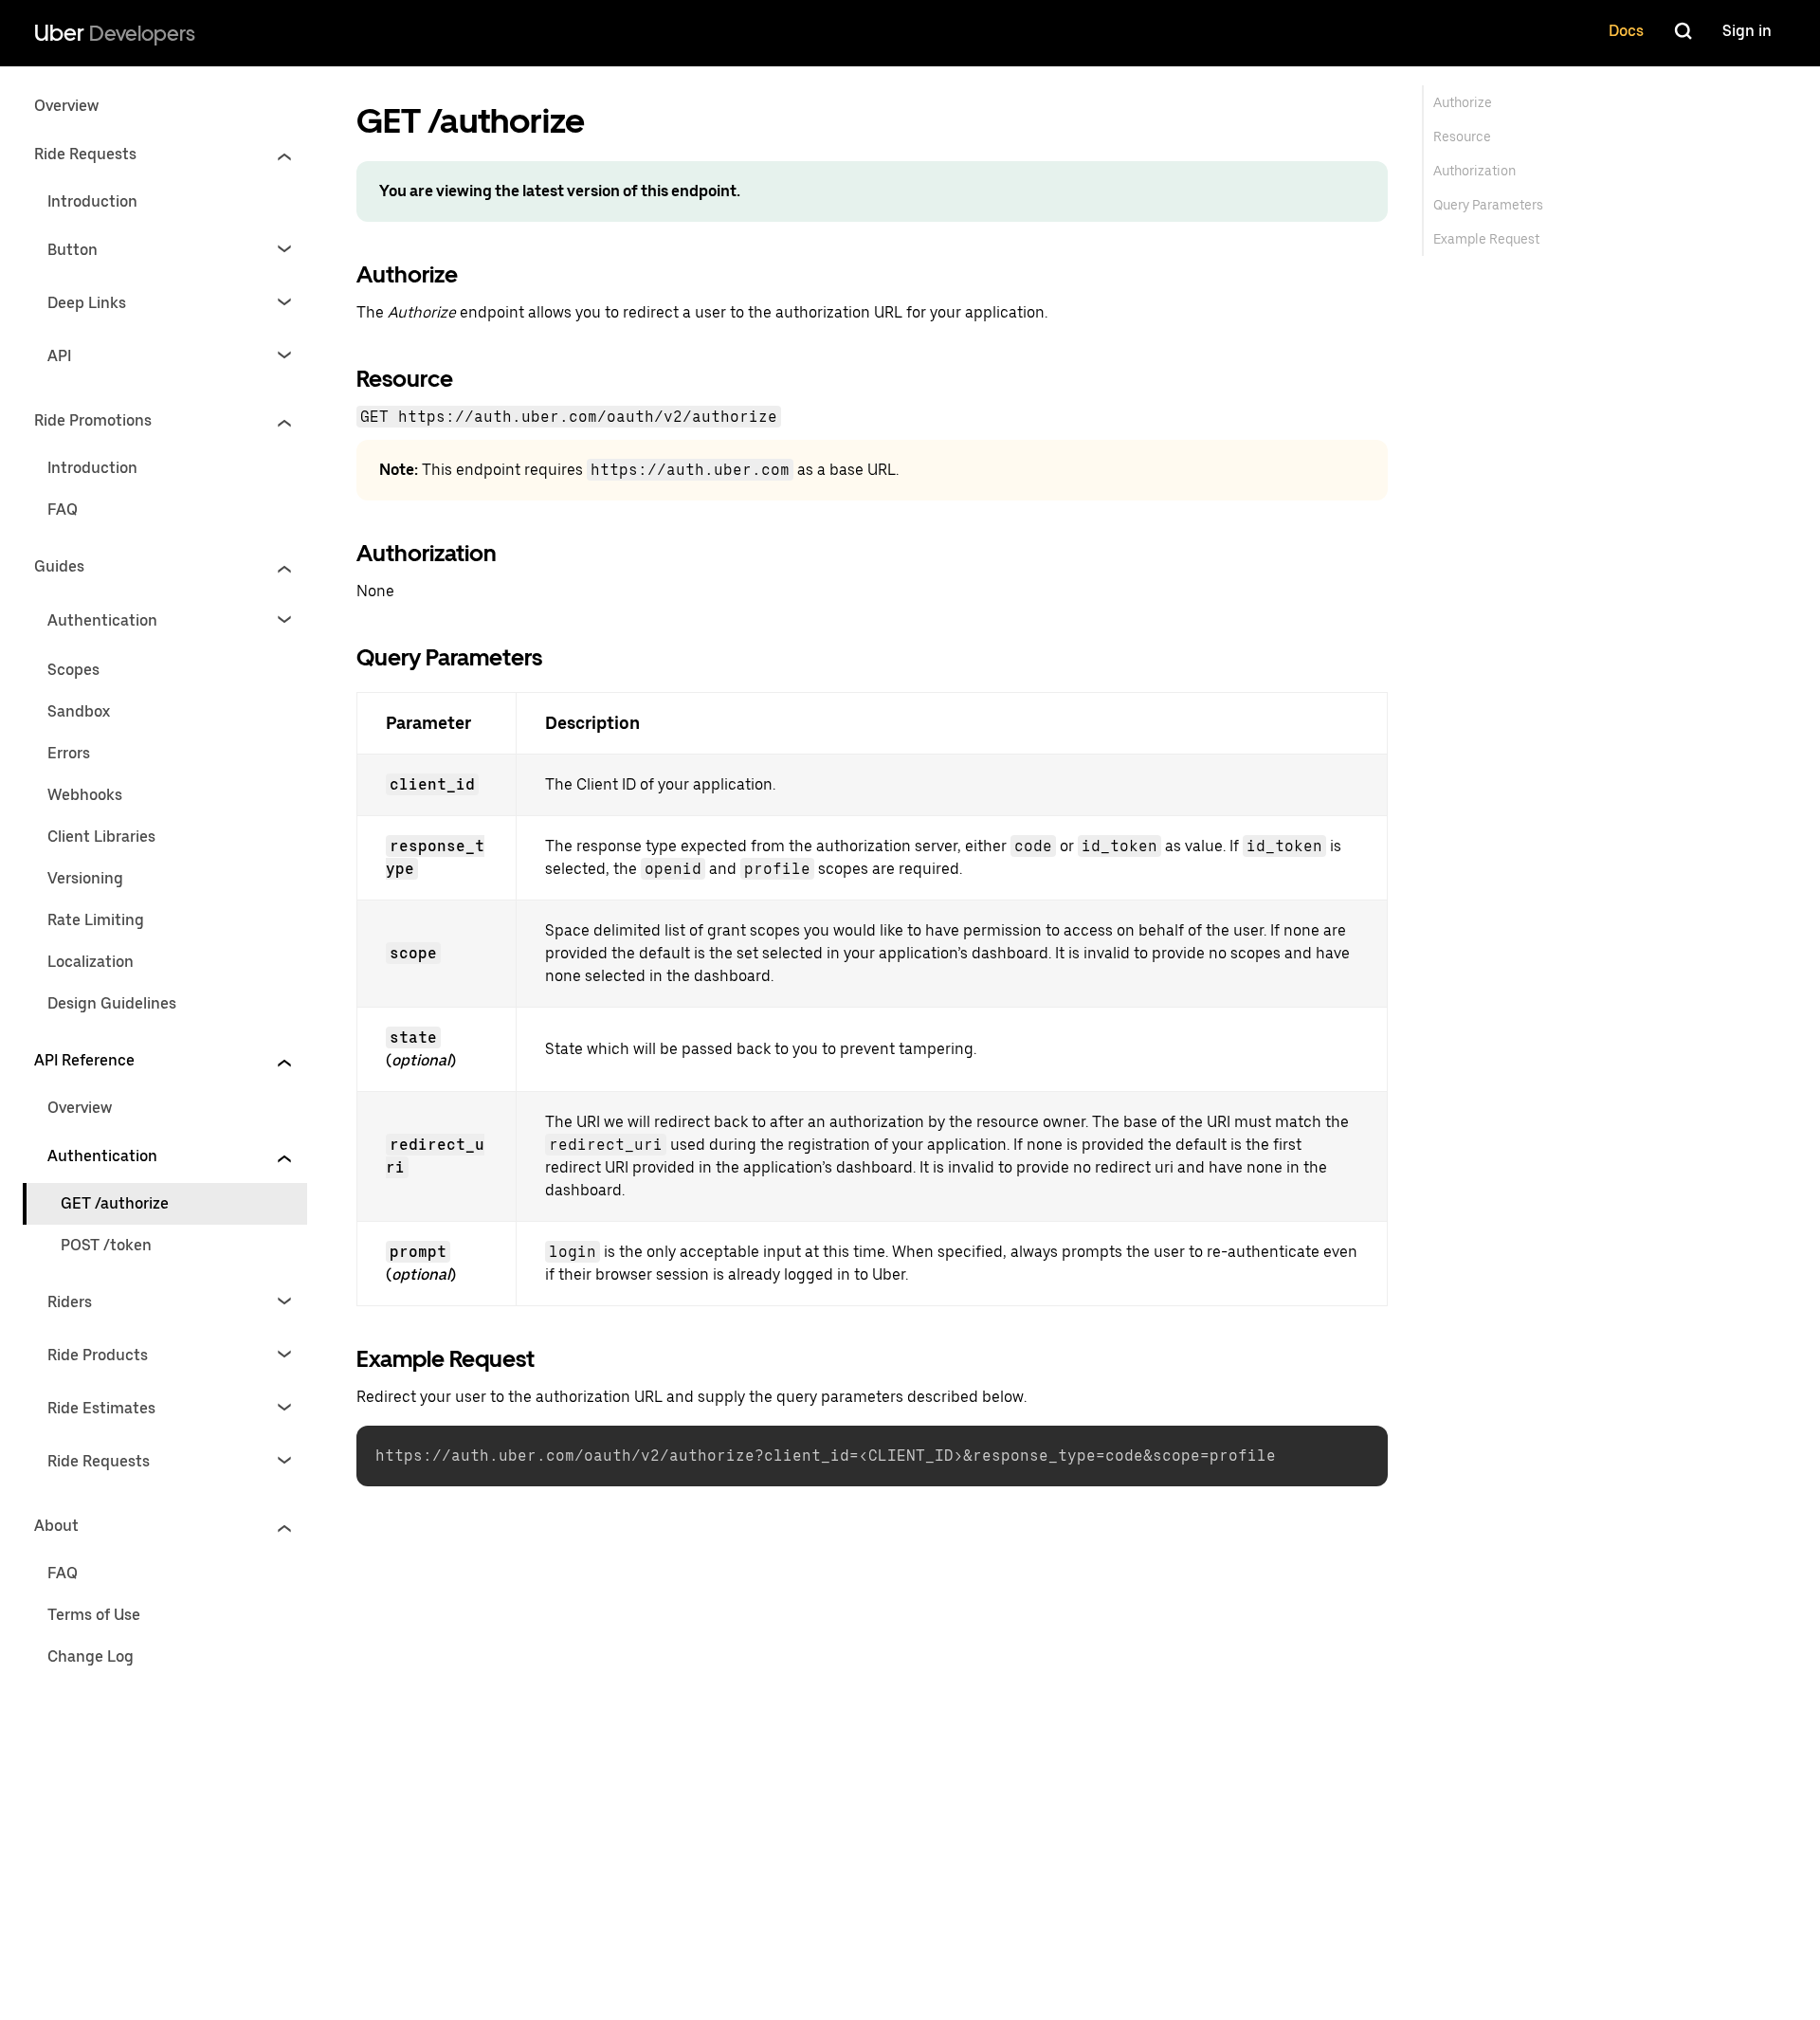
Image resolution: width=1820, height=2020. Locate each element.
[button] (163, 155)
